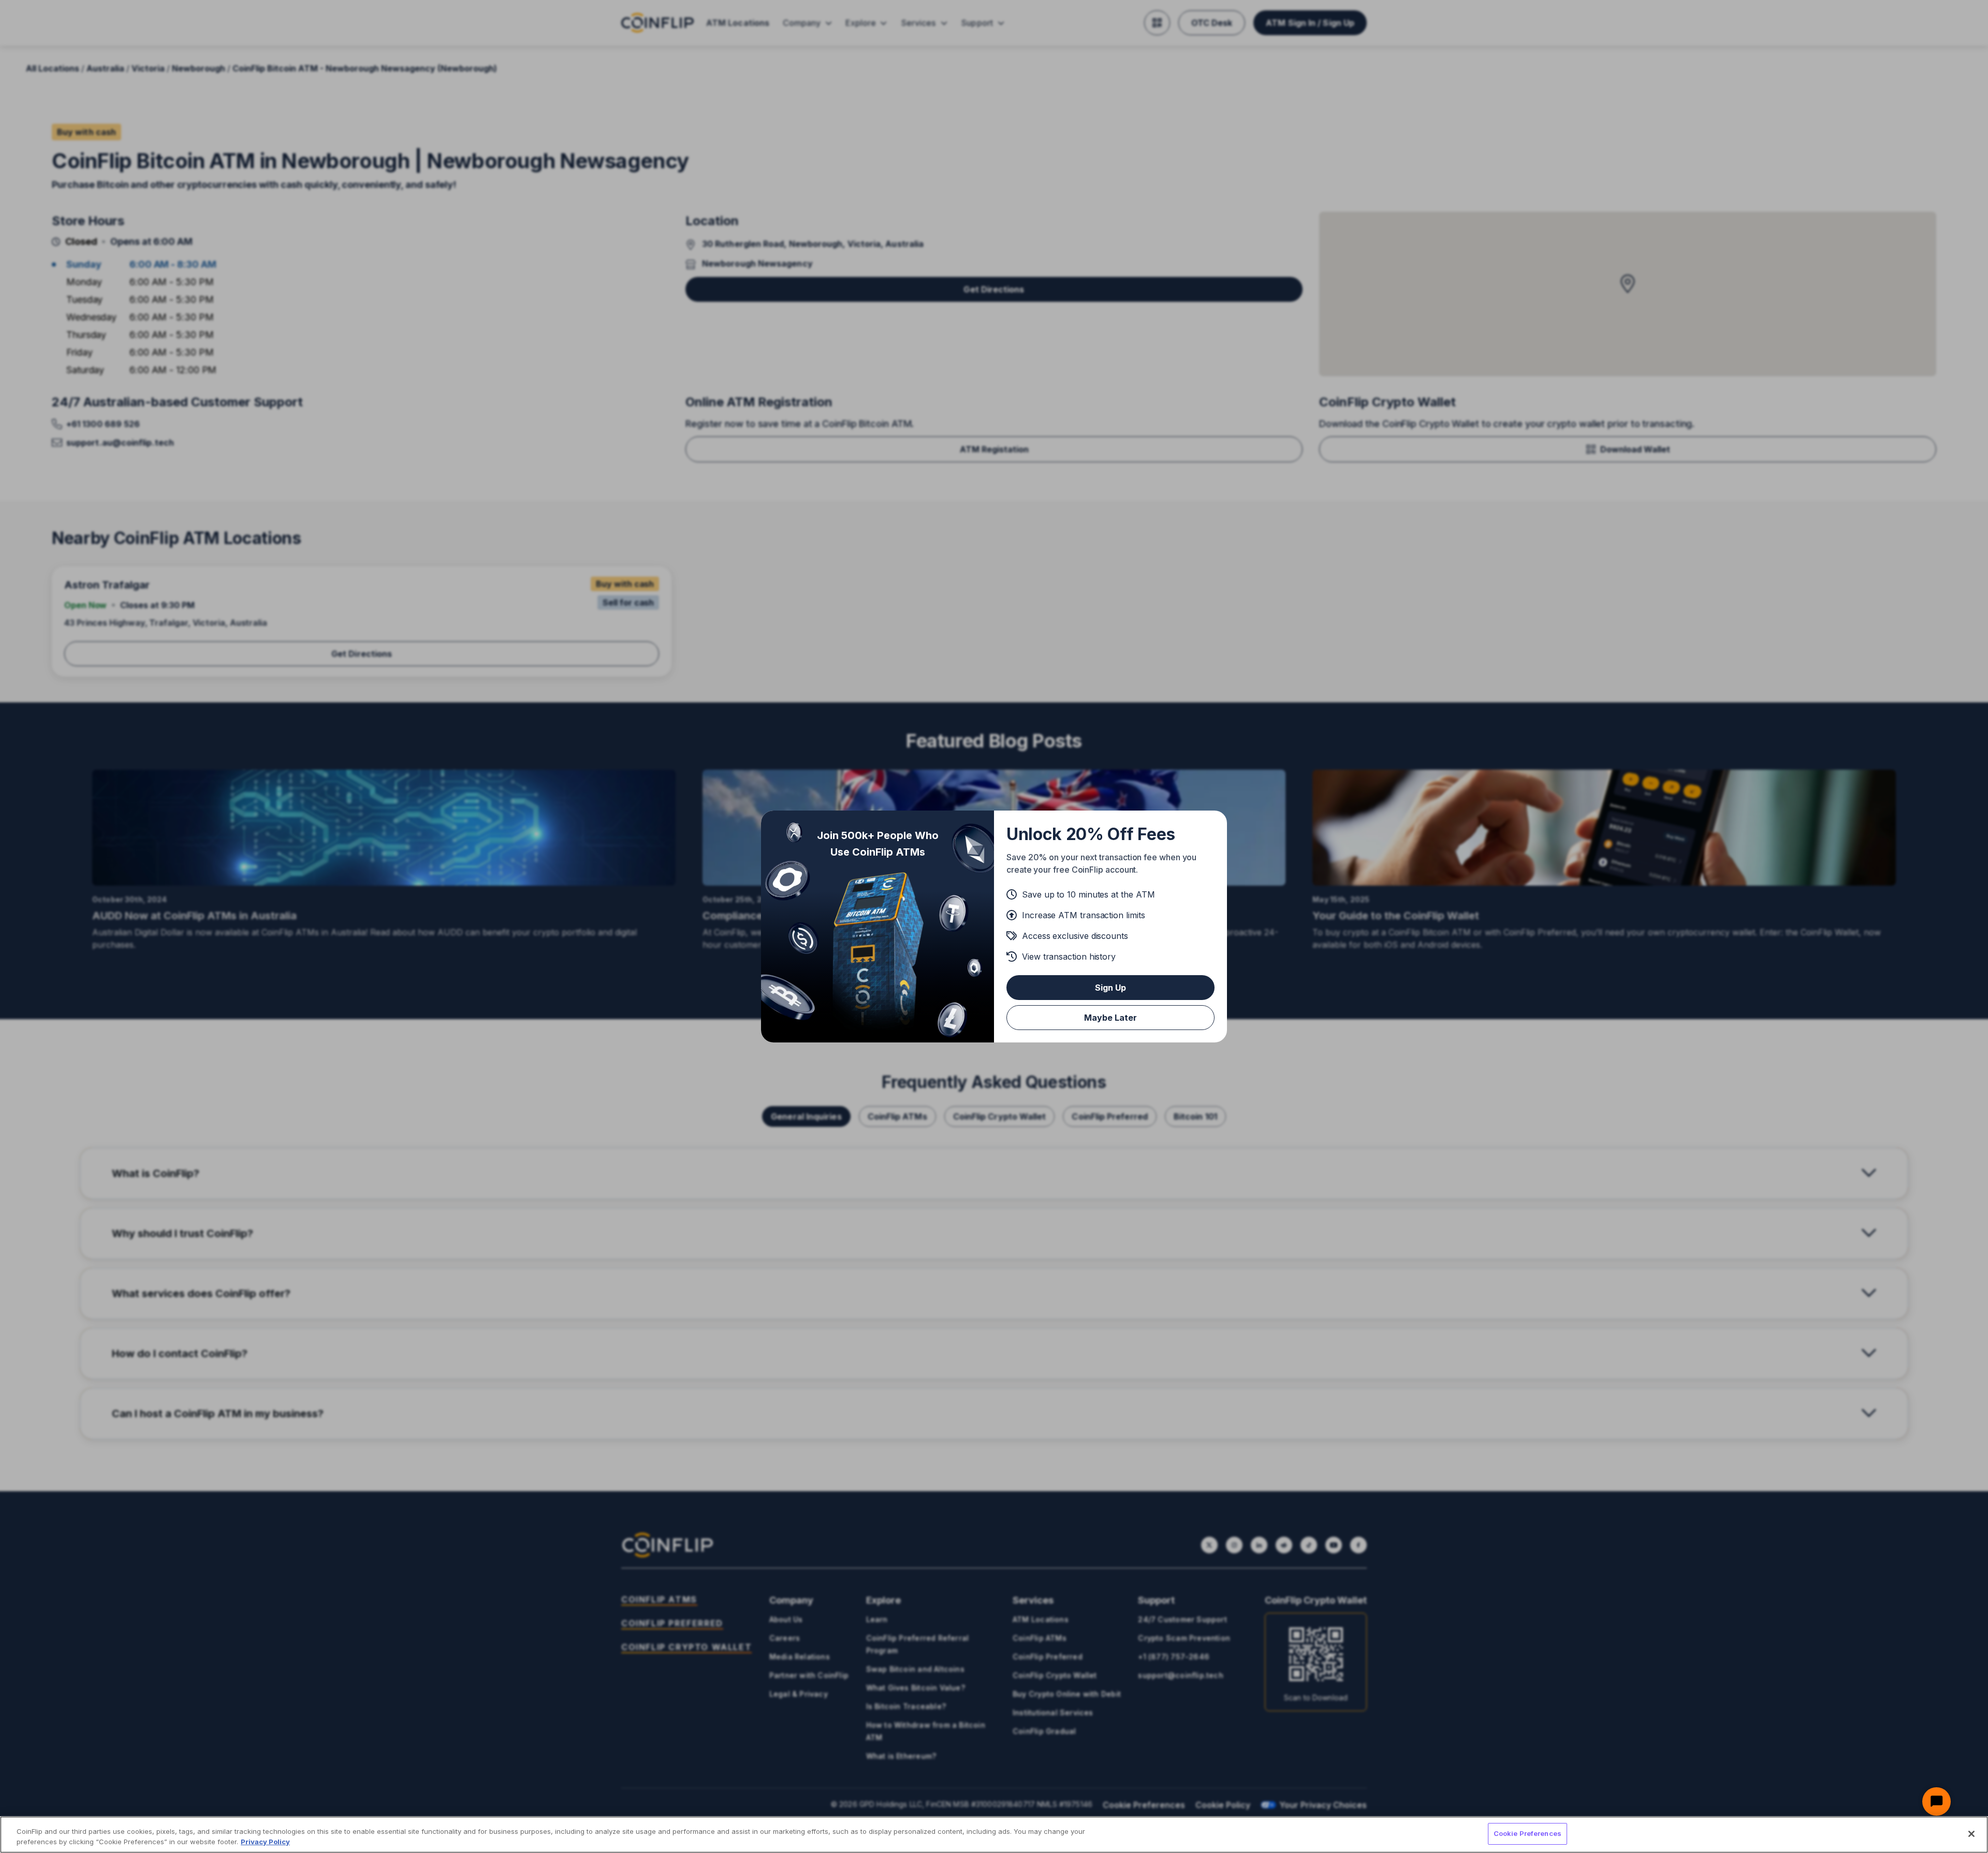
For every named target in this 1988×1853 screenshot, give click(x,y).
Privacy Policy (265, 1842)
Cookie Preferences (1527, 1833)
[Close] (1971, 1834)
